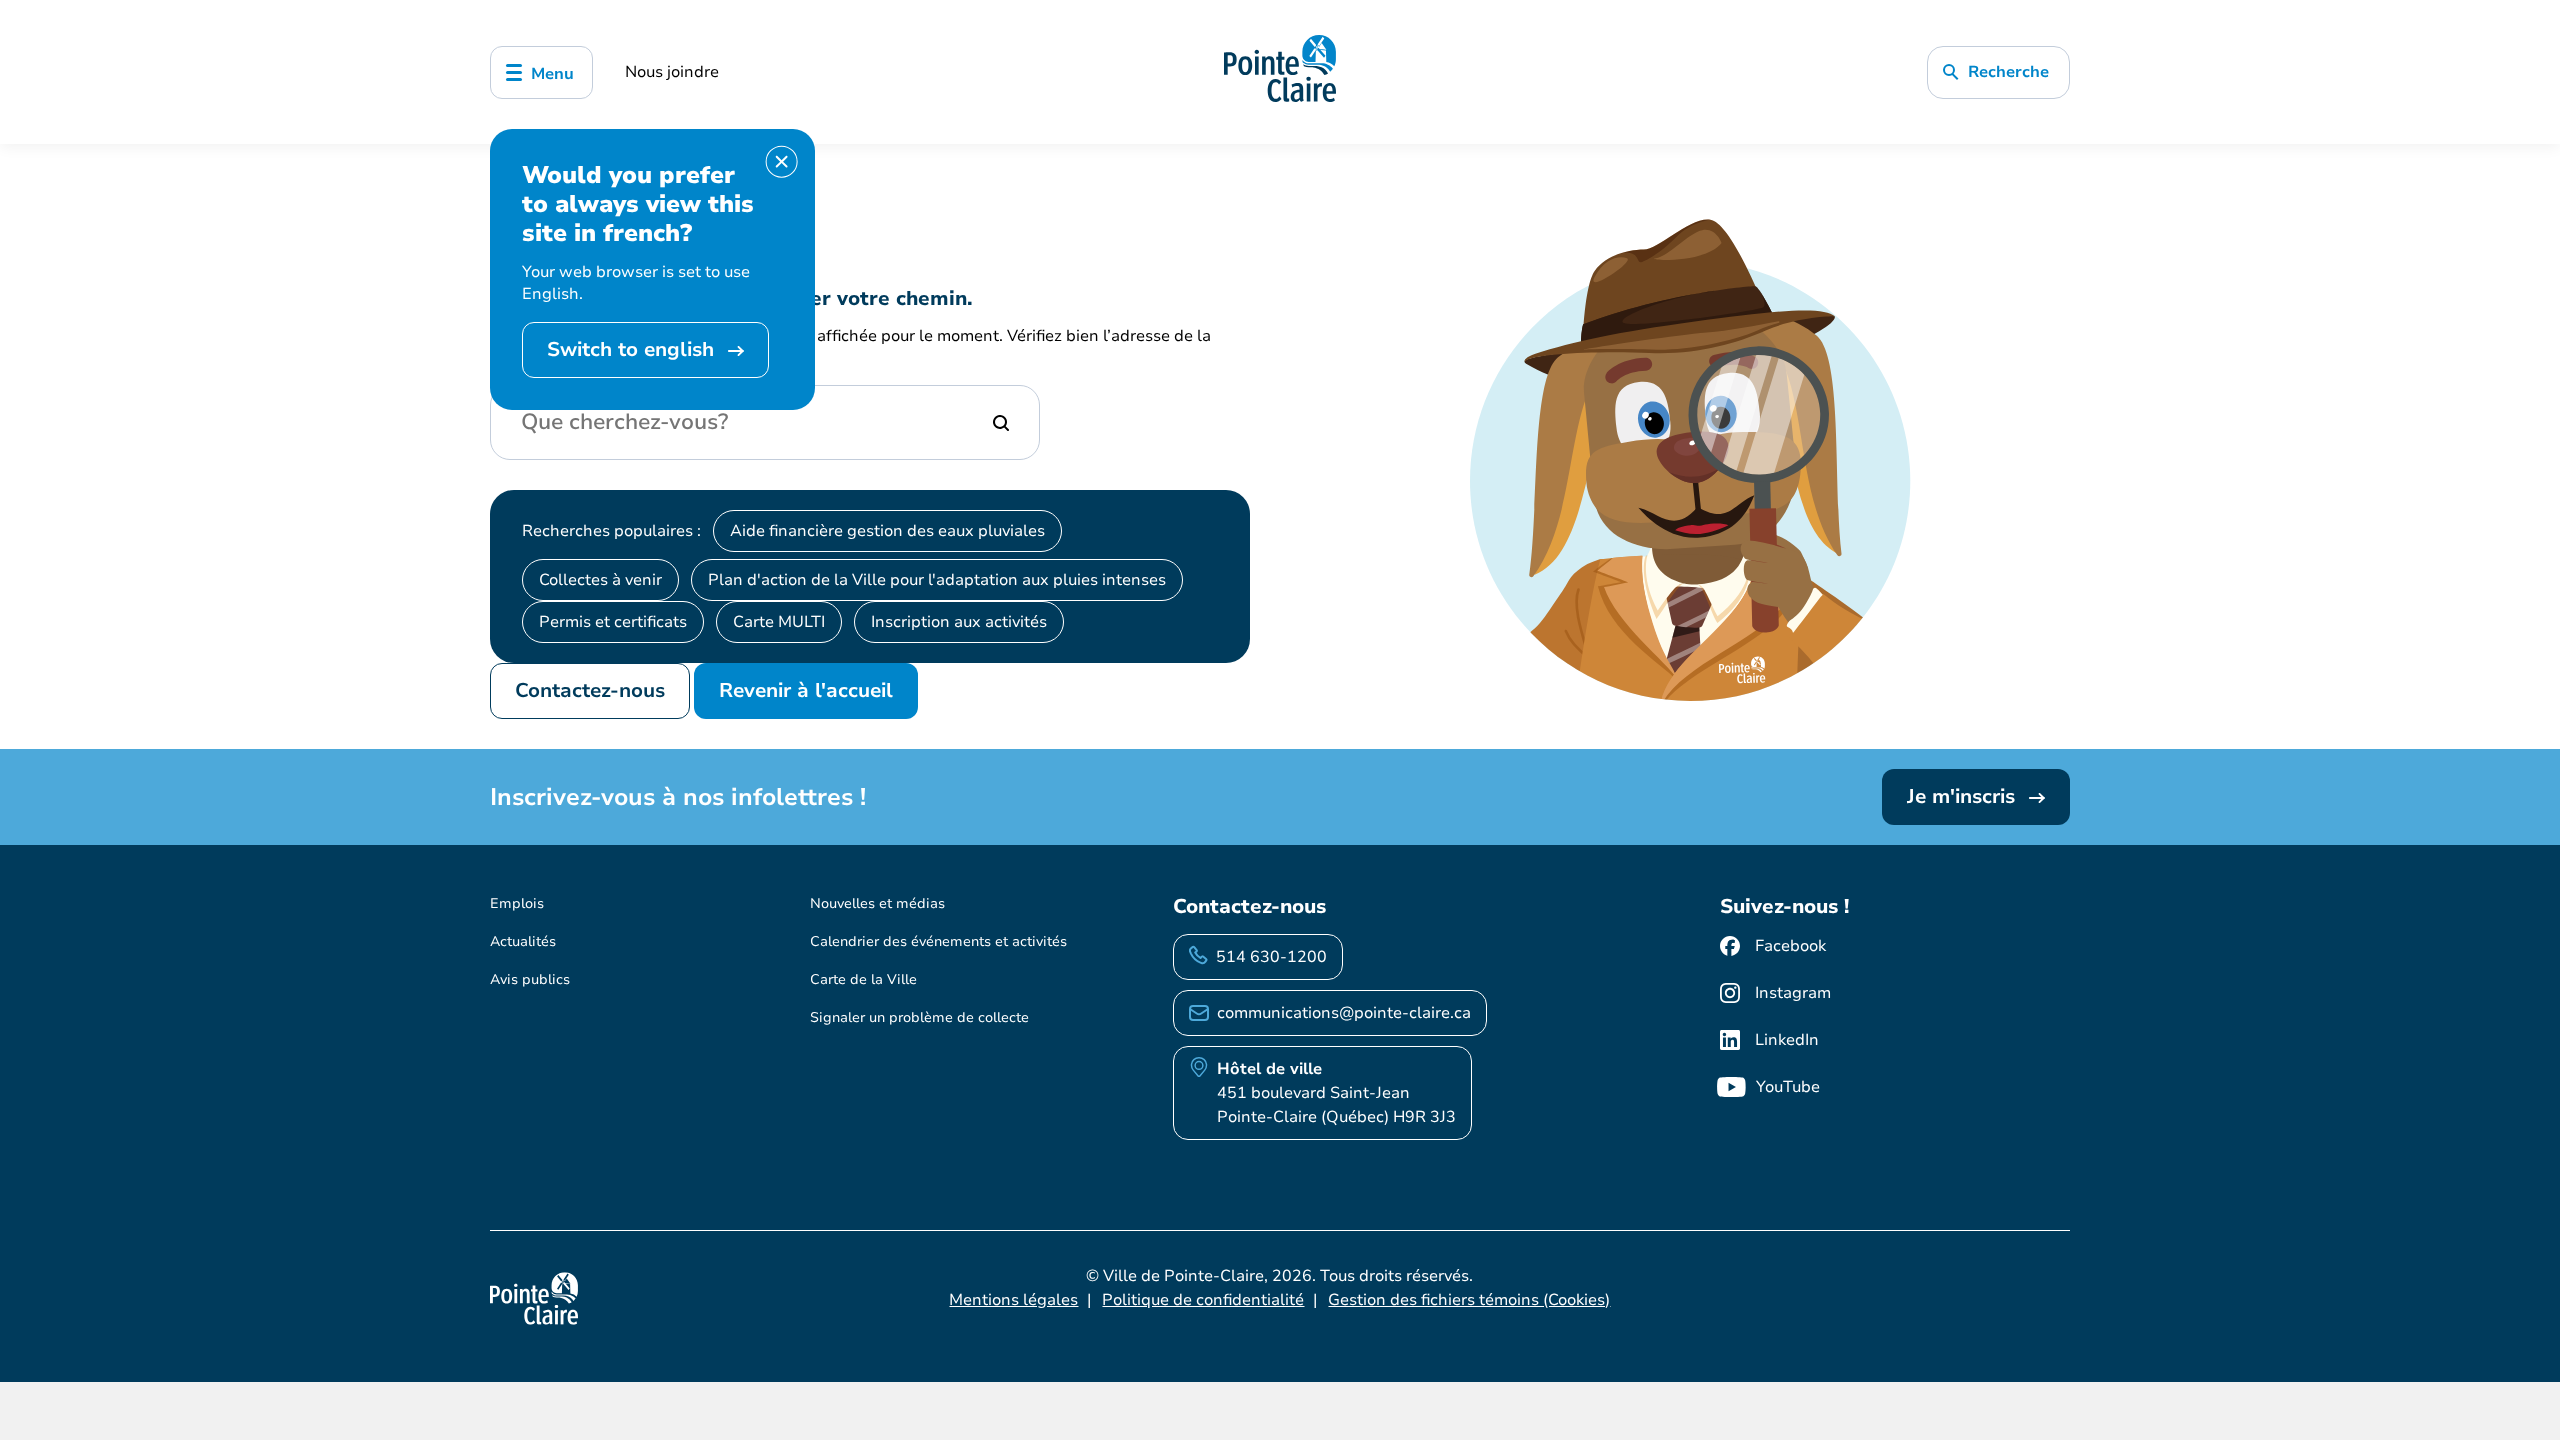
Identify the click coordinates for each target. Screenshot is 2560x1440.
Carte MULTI (779, 622)
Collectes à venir (600, 580)
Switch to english (633, 349)
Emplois (517, 903)
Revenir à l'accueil (806, 690)
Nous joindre (672, 72)
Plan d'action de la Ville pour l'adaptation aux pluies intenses (937, 580)
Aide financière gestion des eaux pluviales (887, 531)
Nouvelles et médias (877, 903)
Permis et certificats (613, 622)
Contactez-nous (590, 690)
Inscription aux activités (959, 622)
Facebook (1790, 946)
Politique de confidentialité (1203, 1300)
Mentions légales (1013, 1300)
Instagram (1793, 993)
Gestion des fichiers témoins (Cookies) (1469, 1300)
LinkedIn (1787, 1040)
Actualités (523, 941)
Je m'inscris (1964, 796)
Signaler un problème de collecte (919, 1017)
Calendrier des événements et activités (938, 941)
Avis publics (530, 979)
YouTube (1788, 1087)
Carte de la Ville (863, 979)
